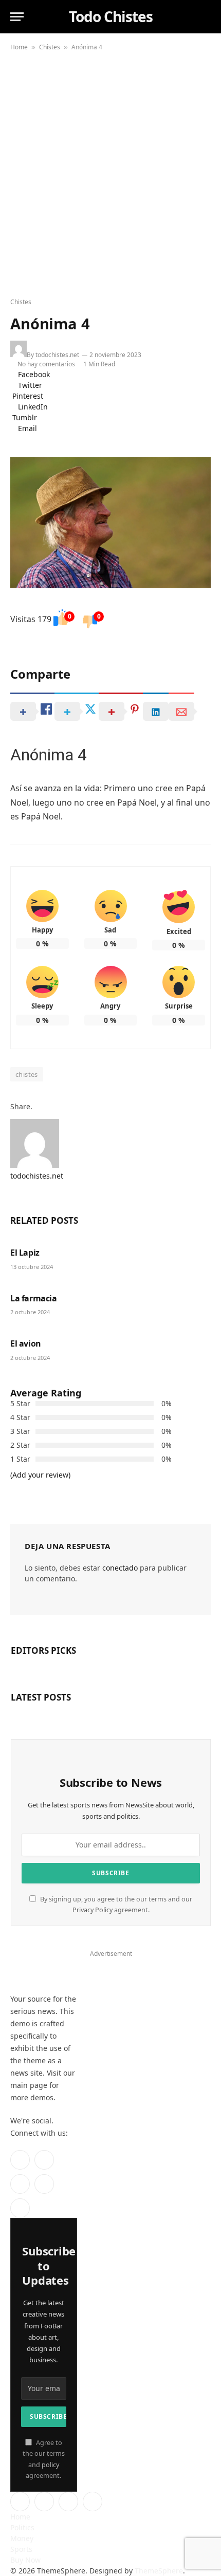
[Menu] (17, 17)
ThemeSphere (159, 2571)
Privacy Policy (93, 1910)
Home (19, 47)
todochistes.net (57, 355)
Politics (22, 2527)
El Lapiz (25, 1253)
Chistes (50, 47)
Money (22, 2538)
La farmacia (34, 1298)
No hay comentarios (48, 364)
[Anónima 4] (110, 523)
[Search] (205, 17)
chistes (27, 1074)
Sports (21, 2549)
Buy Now (25, 2560)
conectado (120, 1568)
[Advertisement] (110, 172)
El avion (26, 1343)
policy (50, 2465)
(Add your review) (40, 1475)
